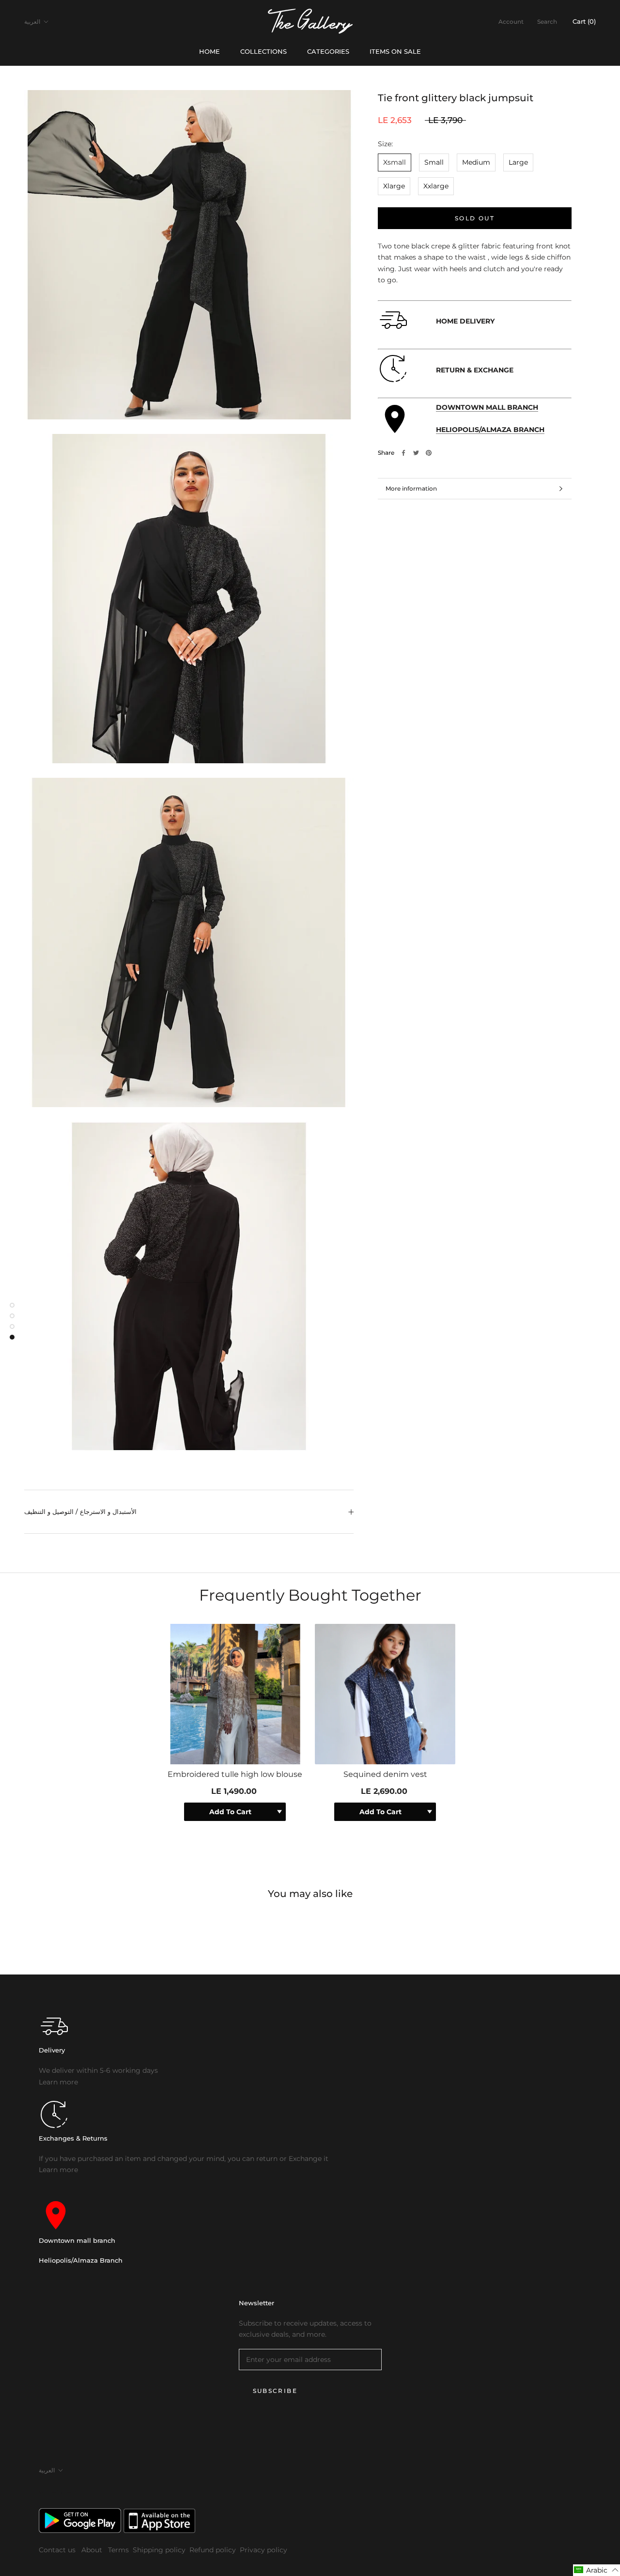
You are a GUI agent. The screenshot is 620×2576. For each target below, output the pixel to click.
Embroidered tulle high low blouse (235, 1774)
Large (518, 162)
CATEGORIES (328, 51)
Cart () (584, 21)
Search (547, 22)
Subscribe (275, 2391)
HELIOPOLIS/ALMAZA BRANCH (490, 430)
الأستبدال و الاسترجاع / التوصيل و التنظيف (80, 1512)
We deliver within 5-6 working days (98, 2070)
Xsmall (395, 162)
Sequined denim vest (385, 1774)
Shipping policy (159, 2550)
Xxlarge (436, 186)
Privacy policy (263, 2550)
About (93, 2550)
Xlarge (394, 186)
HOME (209, 51)
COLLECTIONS (263, 51)
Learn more (58, 2082)
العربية (32, 22)
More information (411, 488)
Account (511, 22)
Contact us (58, 2550)
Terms (118, 2550)
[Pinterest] (429, 453)
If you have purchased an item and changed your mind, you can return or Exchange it (184, 2159)
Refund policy (213, 2550)
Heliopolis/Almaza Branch (81, 2260)
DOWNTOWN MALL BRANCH (487, 407)
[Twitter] (416, 453)
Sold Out (475, 218)
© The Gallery (58, 2491)
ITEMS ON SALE (395, 51)
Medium (476, 162)
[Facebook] (403, 453)
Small (434, 162)
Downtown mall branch (77, 2240)
